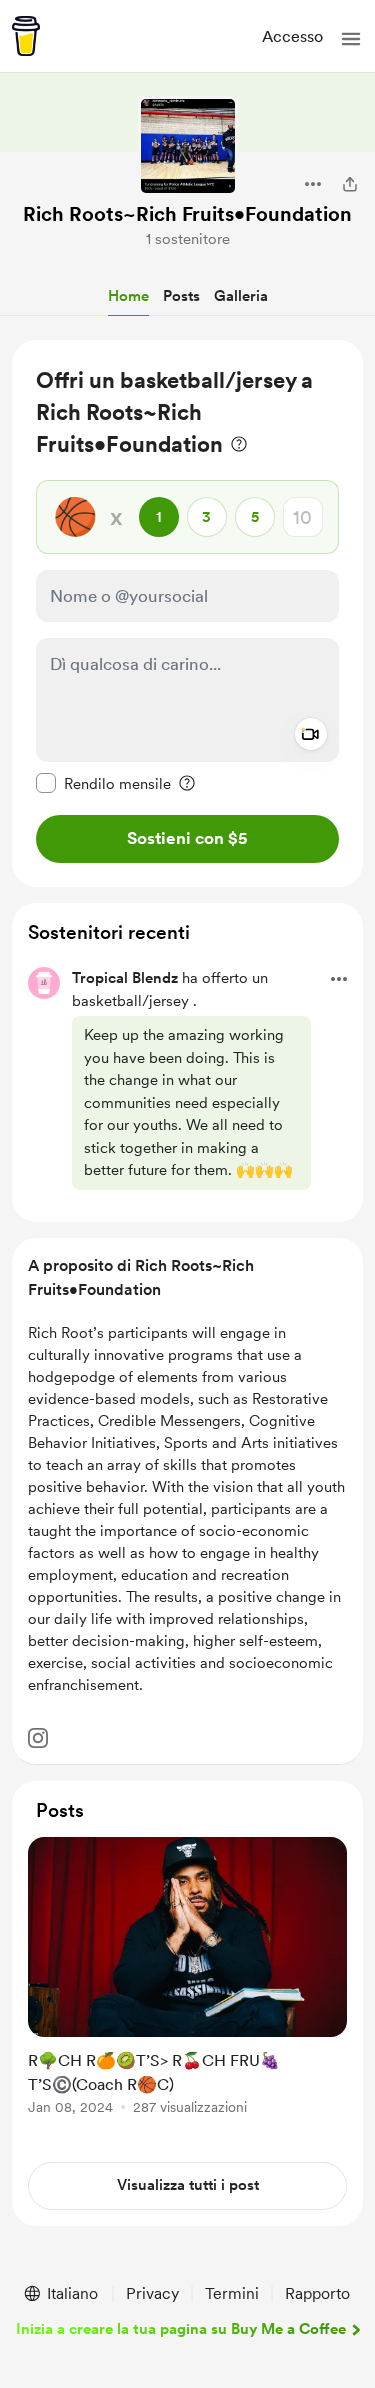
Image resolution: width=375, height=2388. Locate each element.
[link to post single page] (187, 1979)
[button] (351, 39)
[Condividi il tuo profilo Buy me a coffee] (350, 184)
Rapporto (317, 2293)
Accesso (292, 36)
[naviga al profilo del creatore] (188, 146)
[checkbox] (103, 783)
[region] (187, 613)
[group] (187, 1987)
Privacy (152, 2293)
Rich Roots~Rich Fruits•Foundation (187, 214)
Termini (232, 2293)
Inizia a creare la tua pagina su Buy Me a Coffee (181, 2329)
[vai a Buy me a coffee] (26, 36)
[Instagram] (38, 1738)
